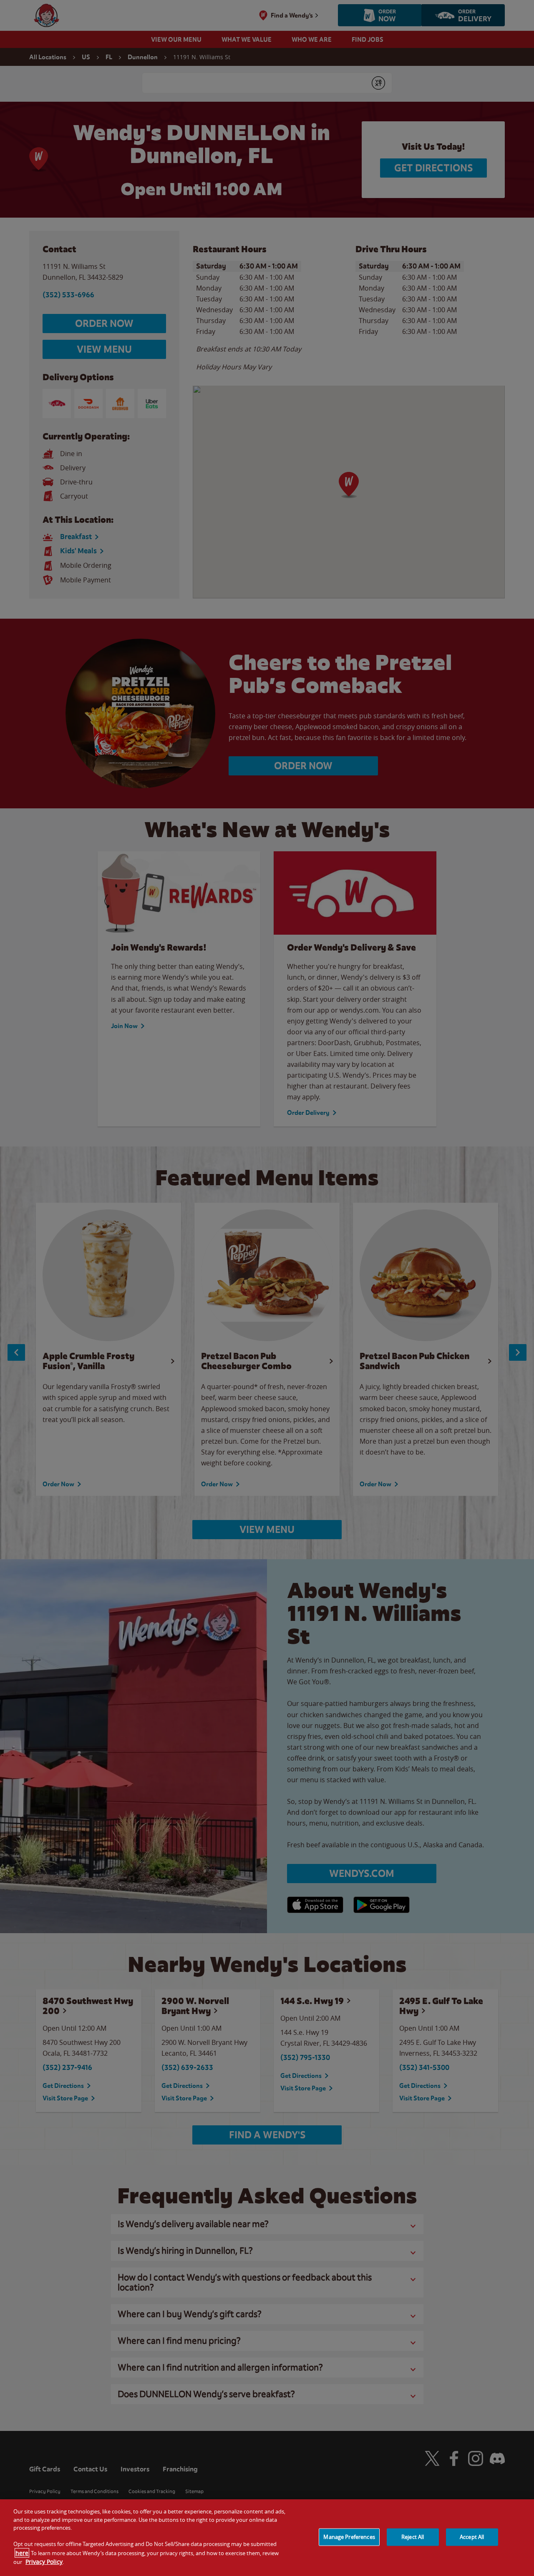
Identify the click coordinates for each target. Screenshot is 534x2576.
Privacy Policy (44, 2562)
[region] (267, 2538)
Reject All (413, 2537)
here (22, 2553)
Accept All (472, 2537)
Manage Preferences (349, 2537)
